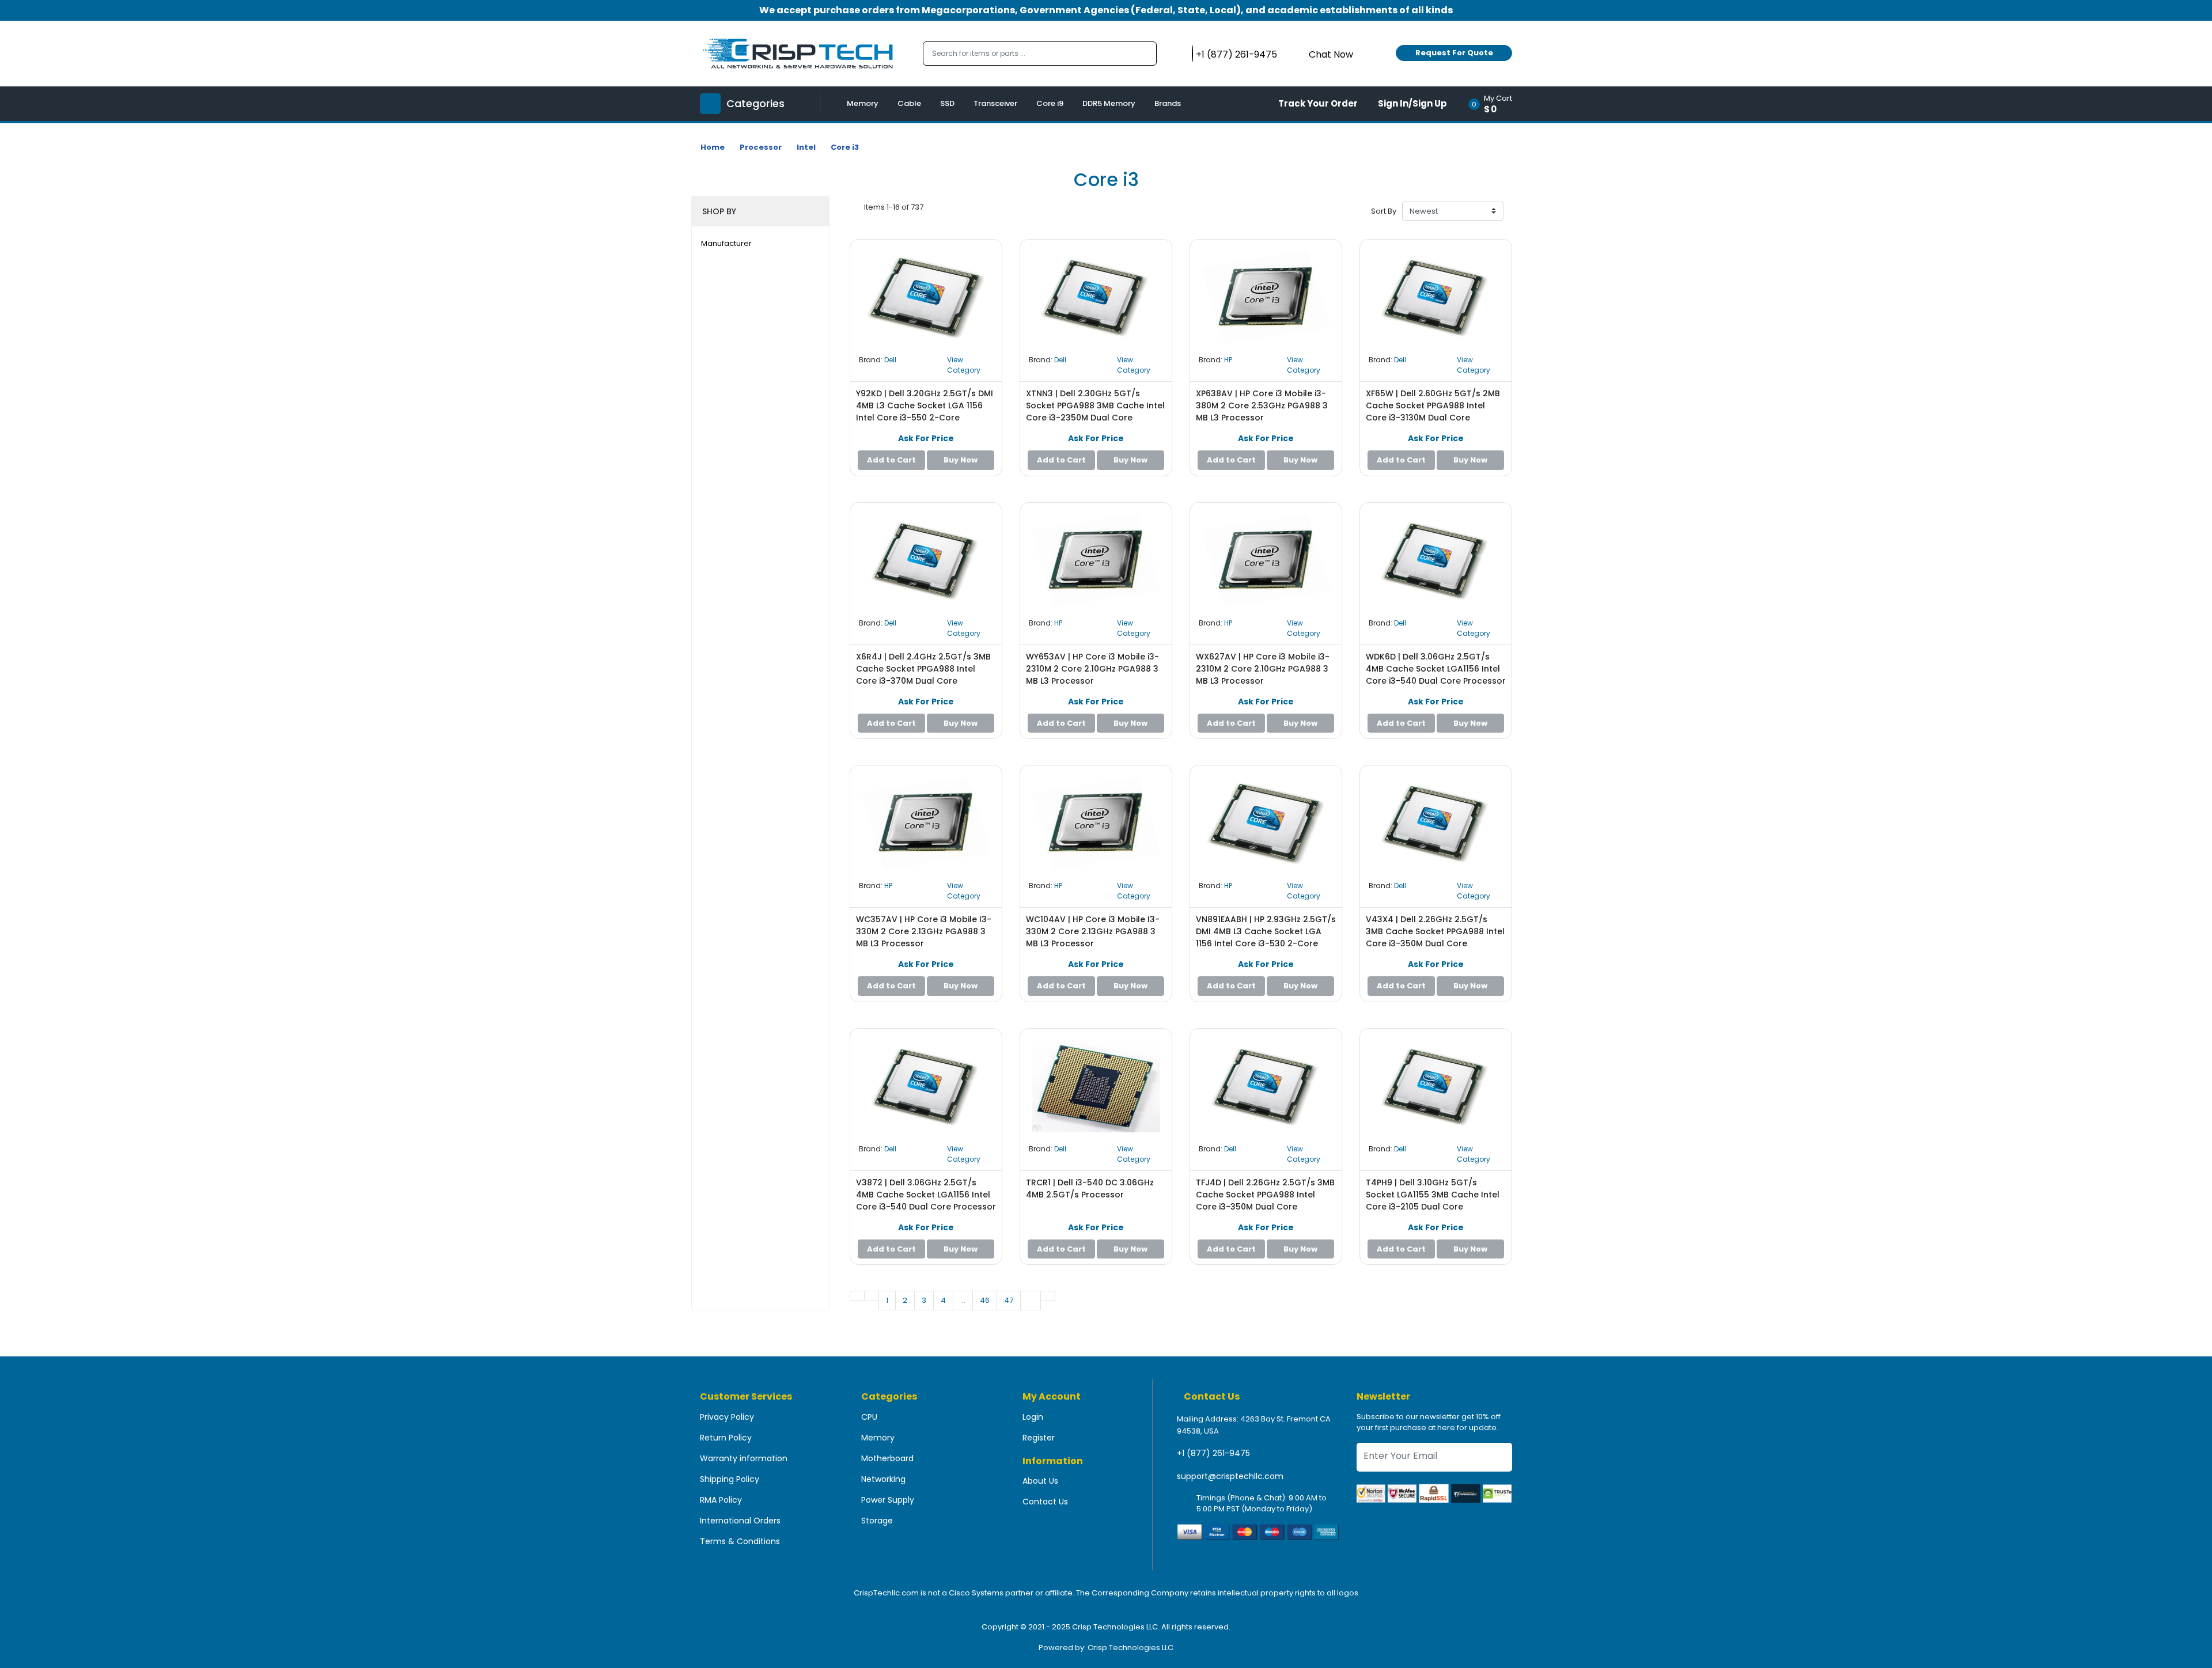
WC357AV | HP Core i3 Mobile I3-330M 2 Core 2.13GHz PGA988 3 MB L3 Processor (924, 931)
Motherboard (887, 1458)
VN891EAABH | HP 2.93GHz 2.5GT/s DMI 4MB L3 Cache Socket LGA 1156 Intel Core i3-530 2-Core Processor (1266, 937)
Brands (1168, 103)
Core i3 (845, 147)
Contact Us (1045, 1502)
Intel (806, 147)
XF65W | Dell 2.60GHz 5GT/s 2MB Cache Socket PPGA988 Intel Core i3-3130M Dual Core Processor (1433, 412)
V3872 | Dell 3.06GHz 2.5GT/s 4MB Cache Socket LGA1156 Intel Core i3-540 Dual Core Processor (926, 1195)
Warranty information (744, 1458)
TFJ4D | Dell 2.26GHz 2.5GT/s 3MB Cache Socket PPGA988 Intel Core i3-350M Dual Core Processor (1265, 1201)
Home (713, 147)
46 (985, 1300)
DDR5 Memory (1109, 103)
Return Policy (726, 1438)
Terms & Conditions (740, 1541)
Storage (877, 1521)
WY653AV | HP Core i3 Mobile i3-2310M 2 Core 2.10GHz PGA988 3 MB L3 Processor (1092, 669)
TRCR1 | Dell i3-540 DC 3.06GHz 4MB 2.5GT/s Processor (1090, 1189)
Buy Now (961, 460)
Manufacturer (726, 243)
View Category (964, 365)
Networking (883, 1479)
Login (1033, 1417)
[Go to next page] (1031, 1301)
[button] (1494, 104)
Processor (761, 147)
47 (1009, 1300)
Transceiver (995, 103)
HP (1228, 360)
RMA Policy (721, 1500)
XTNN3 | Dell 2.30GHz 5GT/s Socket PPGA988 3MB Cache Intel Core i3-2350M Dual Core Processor (1095, 412)
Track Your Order (1318, 103)
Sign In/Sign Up (1412, 103)
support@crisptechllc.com (1230, 1476)
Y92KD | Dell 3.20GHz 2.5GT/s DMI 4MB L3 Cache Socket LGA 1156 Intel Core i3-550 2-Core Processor (925, 412)
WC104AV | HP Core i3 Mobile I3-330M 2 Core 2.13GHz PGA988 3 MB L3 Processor (1093, 931)
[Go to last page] (1048, 1296)
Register (1039, 1438)
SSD (947, 103)
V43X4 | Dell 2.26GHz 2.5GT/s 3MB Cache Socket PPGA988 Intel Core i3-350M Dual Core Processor (1435, 937)
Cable (909, 103)
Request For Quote (1454, 53)
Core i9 (1050, 103)
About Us (1040, 1481)
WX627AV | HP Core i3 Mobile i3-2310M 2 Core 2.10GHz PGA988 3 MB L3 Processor (1263, 669)
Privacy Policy (727, 1417)
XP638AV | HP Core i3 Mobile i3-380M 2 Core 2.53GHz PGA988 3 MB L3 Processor (1262, 405)
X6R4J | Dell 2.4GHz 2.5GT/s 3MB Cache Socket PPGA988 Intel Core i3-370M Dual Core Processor (923, 675)
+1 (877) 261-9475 (1213, 1453)
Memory (863, 103)
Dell (890, 360)
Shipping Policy (730, 1479)
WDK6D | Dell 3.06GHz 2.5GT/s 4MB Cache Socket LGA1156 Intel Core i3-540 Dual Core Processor (1436, 669)
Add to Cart (891, 460)
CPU (869, 1417)
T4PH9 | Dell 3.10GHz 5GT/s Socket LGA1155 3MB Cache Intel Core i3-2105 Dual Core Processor (1433, 1201)
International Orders (740, 1521)
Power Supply (888, 1500)
